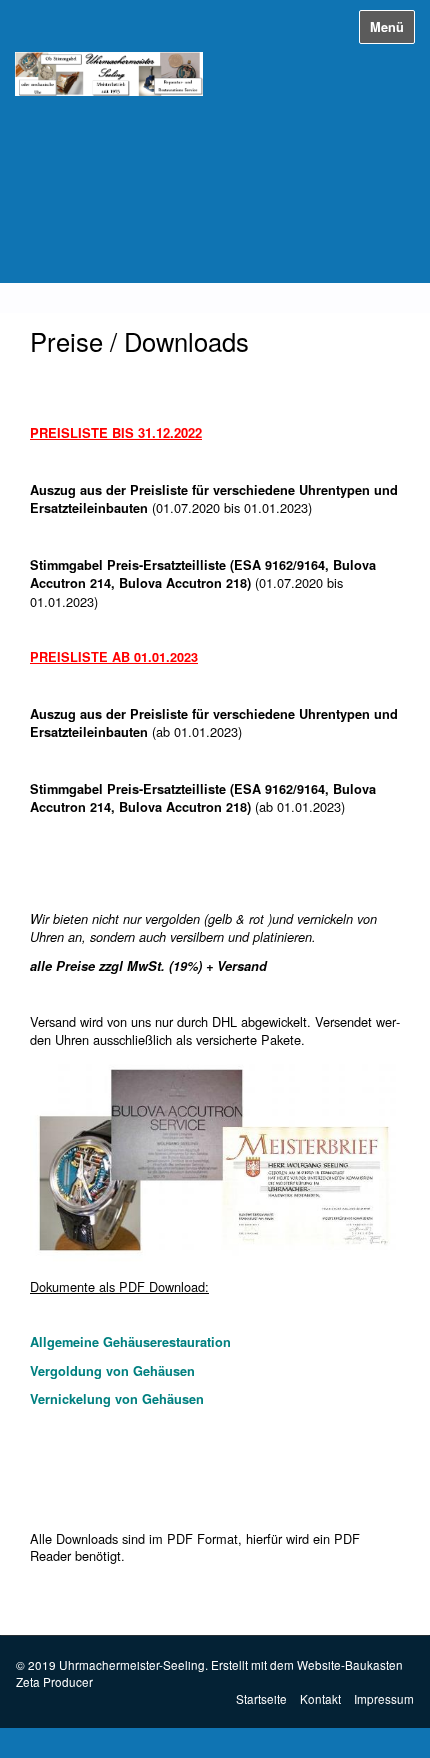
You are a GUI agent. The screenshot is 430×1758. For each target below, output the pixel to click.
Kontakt (320, 1698)
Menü (387, 27)
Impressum (384, 1698)
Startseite (261, 1698)
